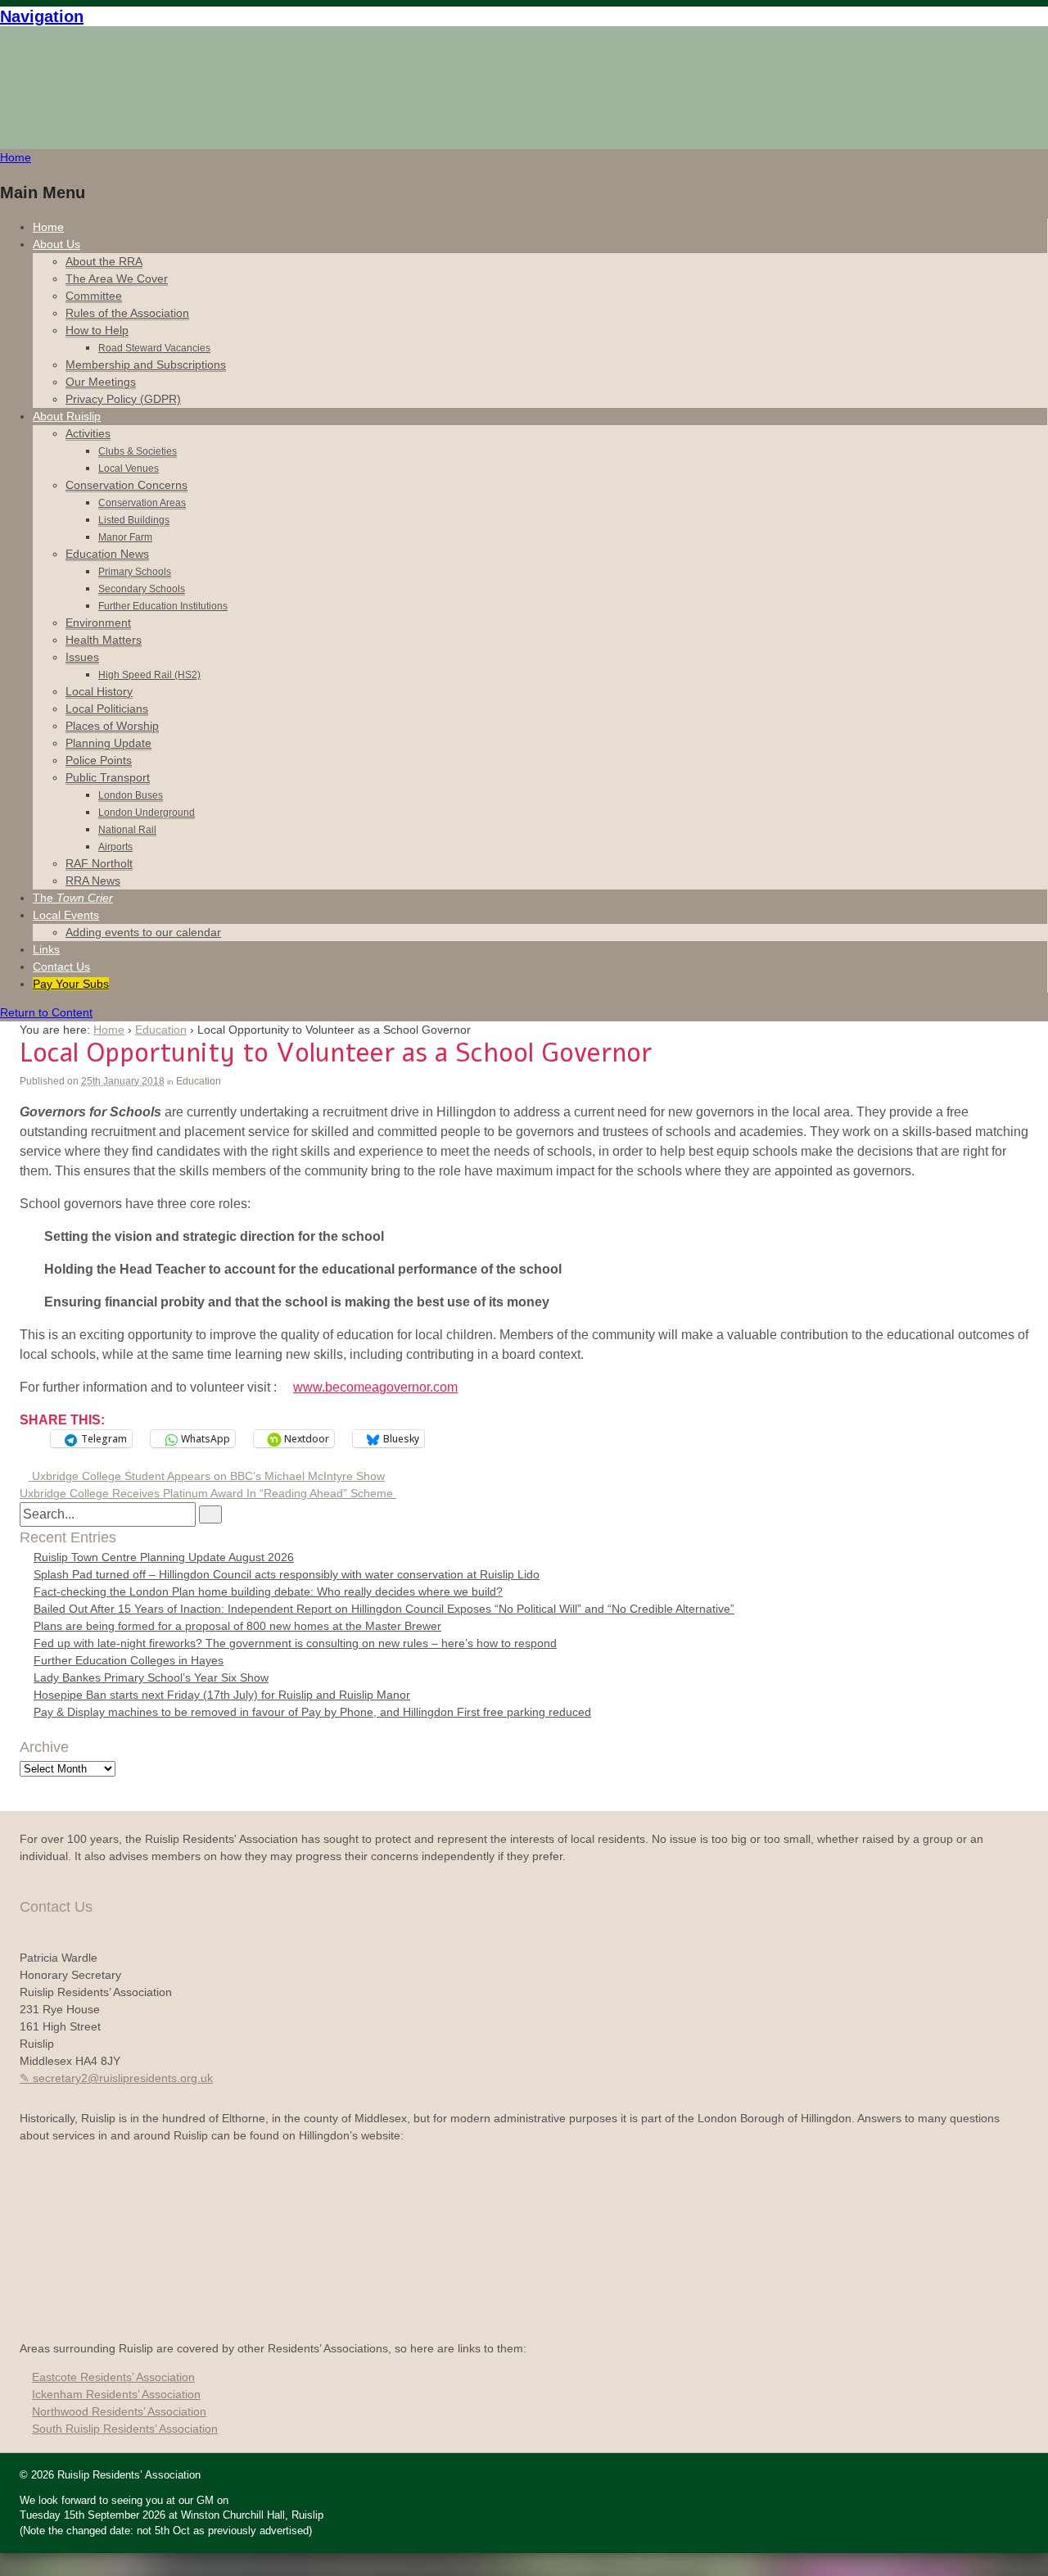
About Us (56, 244)
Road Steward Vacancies (154, 348)
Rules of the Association (127, 313)
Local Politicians (107, 709)
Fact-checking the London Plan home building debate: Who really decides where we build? (268, 1591)
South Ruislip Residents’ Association (125, 2429)
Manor (125, 537)
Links (46, 949)
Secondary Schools (142, 589)
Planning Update (108, 743)
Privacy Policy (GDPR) (123, 399)
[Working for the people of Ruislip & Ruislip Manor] (45, 87)
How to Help (97, 330)
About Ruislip (67, 416)
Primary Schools (135, 572)
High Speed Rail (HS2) (149, 675)
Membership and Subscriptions (146, 364)
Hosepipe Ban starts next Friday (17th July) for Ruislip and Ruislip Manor (222, 1695)
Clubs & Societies (138, 451)
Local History (99, 691)
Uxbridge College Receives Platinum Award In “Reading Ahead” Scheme (208, 1493)
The (73, 898)
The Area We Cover (117, 278)
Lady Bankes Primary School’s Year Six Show (151, 1677)
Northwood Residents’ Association (119, 2411)
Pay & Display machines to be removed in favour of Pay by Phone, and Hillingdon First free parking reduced (312, 1712)
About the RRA (104, 261)
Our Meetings (101, 382)
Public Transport (108, 777)
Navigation (42, 16)
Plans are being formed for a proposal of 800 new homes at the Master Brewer (237, 1626)
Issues (82, 657)
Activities (88, 433)
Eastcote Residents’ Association (113, 2377)
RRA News (93, 881)
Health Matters (104, 640)
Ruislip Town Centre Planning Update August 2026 (164, 1557)
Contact (61, 967)
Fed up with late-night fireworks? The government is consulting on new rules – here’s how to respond (295, 1643)
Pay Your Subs (71, 984)
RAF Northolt (99, 863)
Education (161, 1030)
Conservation (126, 485)
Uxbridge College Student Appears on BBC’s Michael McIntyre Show (207, 1476)
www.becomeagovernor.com (375, 1387)
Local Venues (129, 469)
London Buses (131, 795)
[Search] (210, 1514)
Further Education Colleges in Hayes (129, 1660)
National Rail (127, 830)
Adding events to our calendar (143, 932)
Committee (94, 296)
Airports (115, 847)
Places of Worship (112, 726)
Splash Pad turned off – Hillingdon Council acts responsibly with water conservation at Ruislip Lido (287, 1574)
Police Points (99, 760)
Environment (98, 622)
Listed (134, 520)
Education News (107, 554)
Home (48, 227)
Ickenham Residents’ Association (116, 2394)
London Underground (147, 813)
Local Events (66, 915)
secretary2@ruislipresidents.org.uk (123, 2078)
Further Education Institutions (163, 606)
